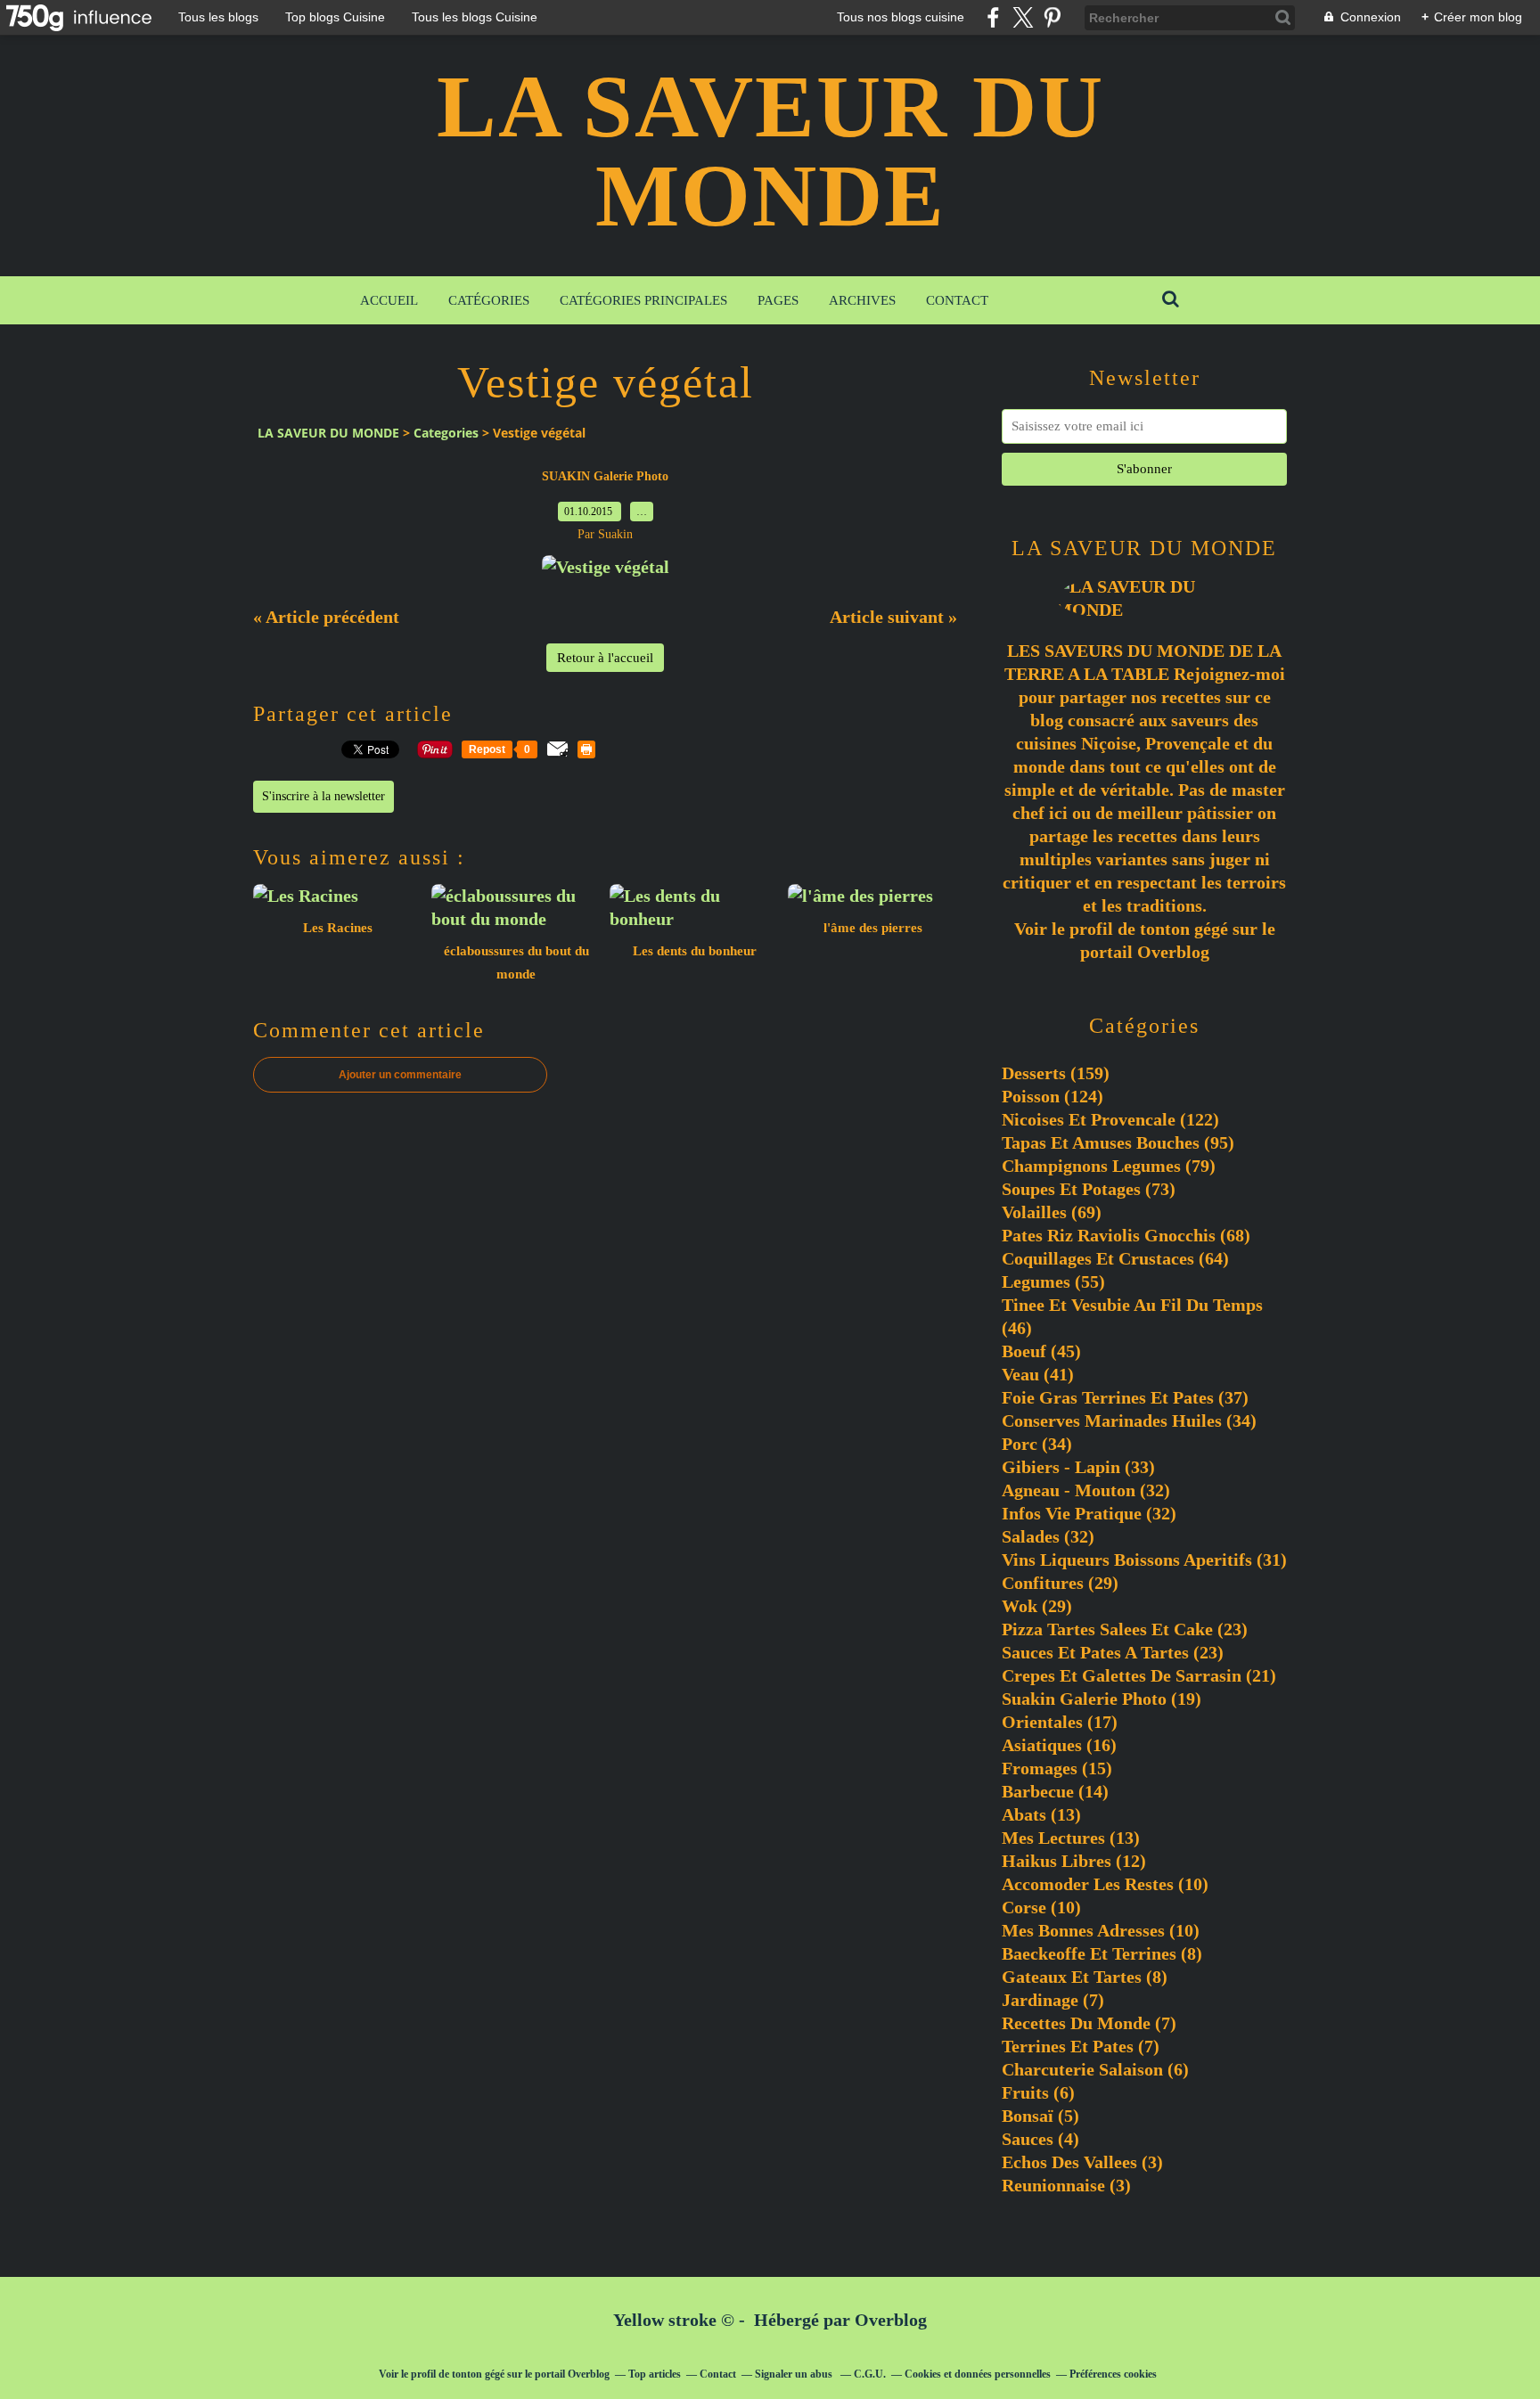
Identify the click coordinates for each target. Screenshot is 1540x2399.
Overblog (891, 2320)
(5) (1040, 2116)
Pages (778, 300)
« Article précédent (326, 617)
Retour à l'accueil (605, 658)
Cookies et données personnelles (978, 2374)
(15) (1057, 1768)
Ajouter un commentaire (400, 1075)
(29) (1060, 1583)
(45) (1041, 1351)
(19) (1102, 1699)
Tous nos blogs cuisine (901, 17)
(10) (1105, 1884)
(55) (1053, 1281)
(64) (1115, 1258)
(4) (1040, 2139)
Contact (957, 300)
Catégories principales (643, 300)
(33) (1078, 1467)
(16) (1059, 1745)
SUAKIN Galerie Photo (605, 476)
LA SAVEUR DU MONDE (770, 151)
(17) (1060, 1722)
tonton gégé (1184, 929)
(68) (1126, 1235)
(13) (1041, 1814)
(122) (1110, 1119)
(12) (1074, 1861)
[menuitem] (389, 300)
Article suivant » (893, 617)
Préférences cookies (1113, 2374)
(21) (1139, 1675)
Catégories (489, 300)
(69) (1052, 1212)
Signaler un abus (795, 2374)
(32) (1086, 1490)
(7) (1053, 2000)
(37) (1125, 1397)
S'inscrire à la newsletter (324, 796)
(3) (1082, 2162)
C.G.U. (870, 2374)
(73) (1089, 1189)
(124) (1053, 1096)
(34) (1129, 1421)
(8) (1102, 1953)
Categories (446, 433)
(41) (1038, 1374)
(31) (1144, 1560)
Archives (862, 300)
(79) (1109, 1166)
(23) (1125, 1629)
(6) (1095, 2069)
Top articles (655, 2374)
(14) (1055, 1791)
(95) (1118, 1142)
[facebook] (993, 17)
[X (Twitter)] (1023, 17)
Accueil (389, 300)
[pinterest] (1052, 17)
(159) (1056, 1073)
